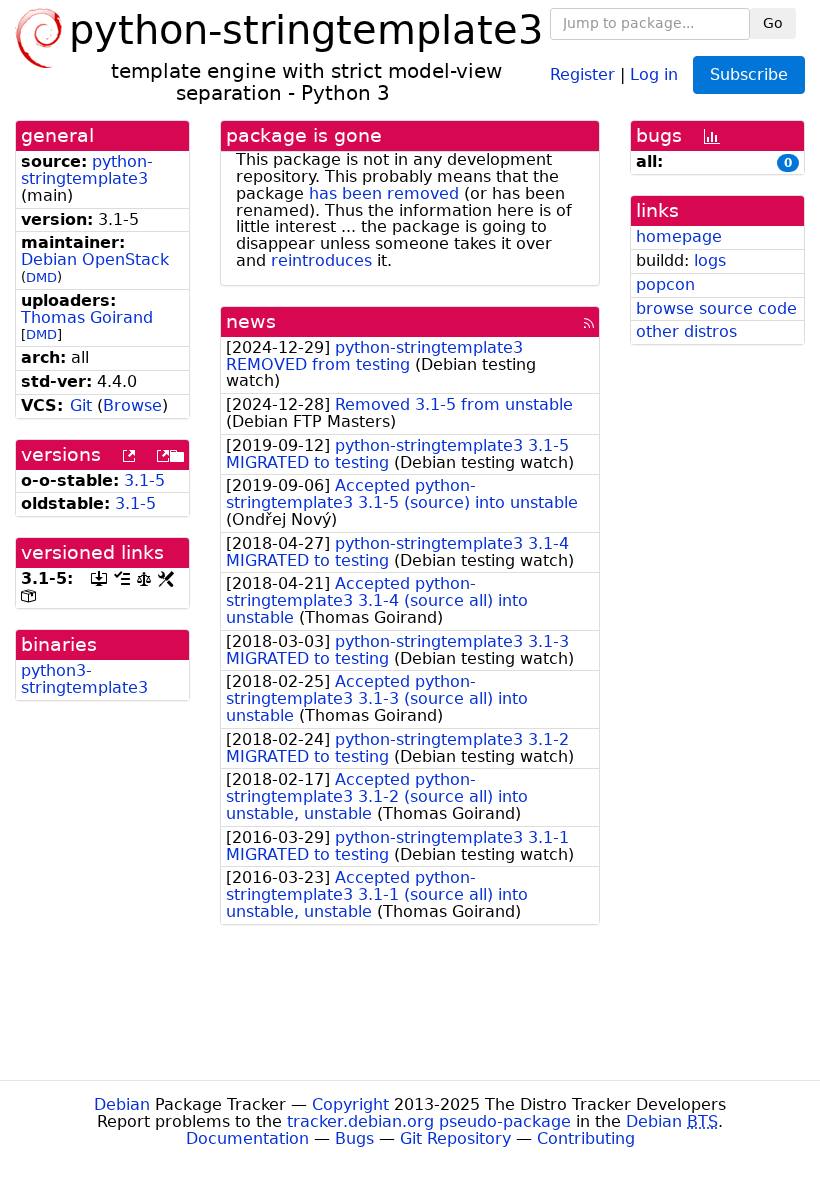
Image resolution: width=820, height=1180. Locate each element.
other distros (686, 331)
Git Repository (455, 1138)
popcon (665, 284)
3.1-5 (144, 480)
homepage (679, 236)
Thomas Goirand (87, 317)
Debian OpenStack (95, 259)
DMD (41, 277)
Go (773, 23)
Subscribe (749, 74)
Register (582, 73)
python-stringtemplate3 (87, 170)
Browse (132, 405)
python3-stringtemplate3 (84, 679)
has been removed (384, 193)
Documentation (247, 1138)
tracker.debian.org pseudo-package (429, 1121)
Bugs (354, 1138)
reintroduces (321, 260)
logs (710, 260)
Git (81, 405)
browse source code (716, 308)
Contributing (586, 1138)
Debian (122, 1104)
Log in (654, 73)
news (251, 321)
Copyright (350, 1104)
